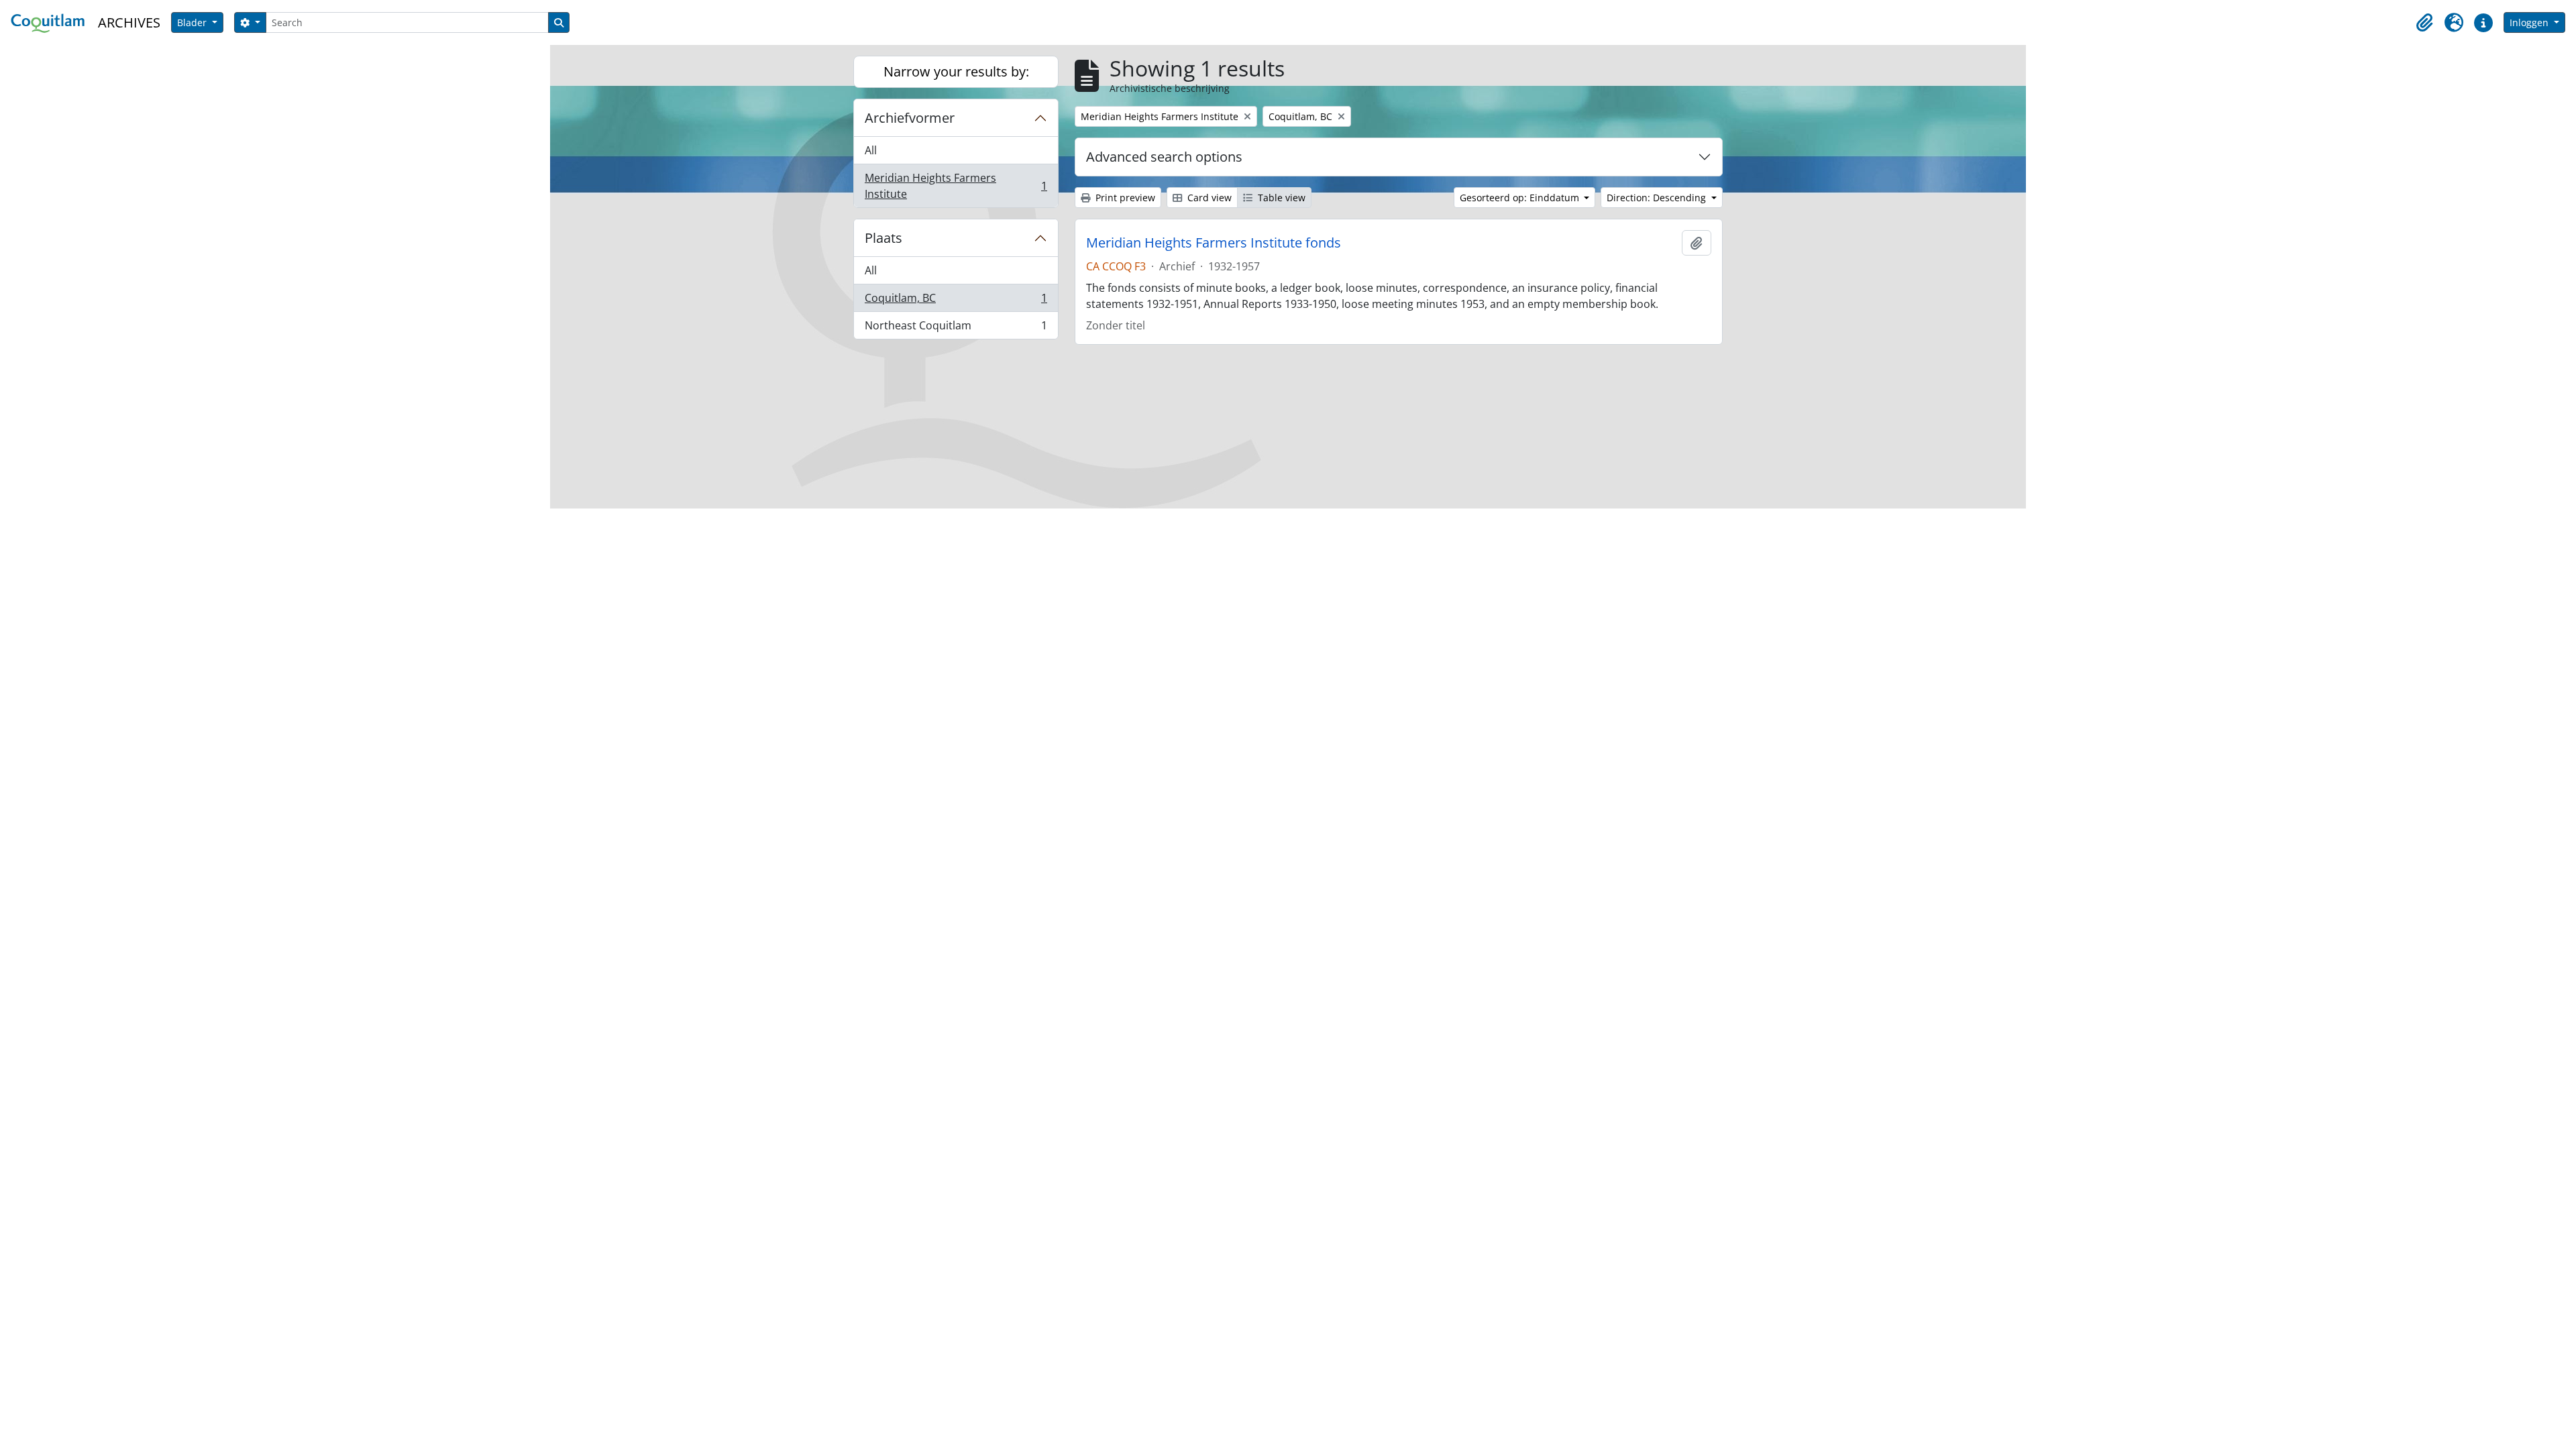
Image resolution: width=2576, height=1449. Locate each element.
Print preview (1124, 198)
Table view (1280, 198)
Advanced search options (1164, 157)
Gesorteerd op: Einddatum (1521, 198)
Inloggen (2530, 22)
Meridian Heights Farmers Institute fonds (1214, 243)
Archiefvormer (910, 118)
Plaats (883, 238)
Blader (193, 22)
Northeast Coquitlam (956, 328)
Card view (1208, 198)
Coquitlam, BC (956, 301)
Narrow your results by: (956, 71)
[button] (2424, 23)
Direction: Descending (1658, 198)
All (871, 150)
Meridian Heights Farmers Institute (956, 186)
